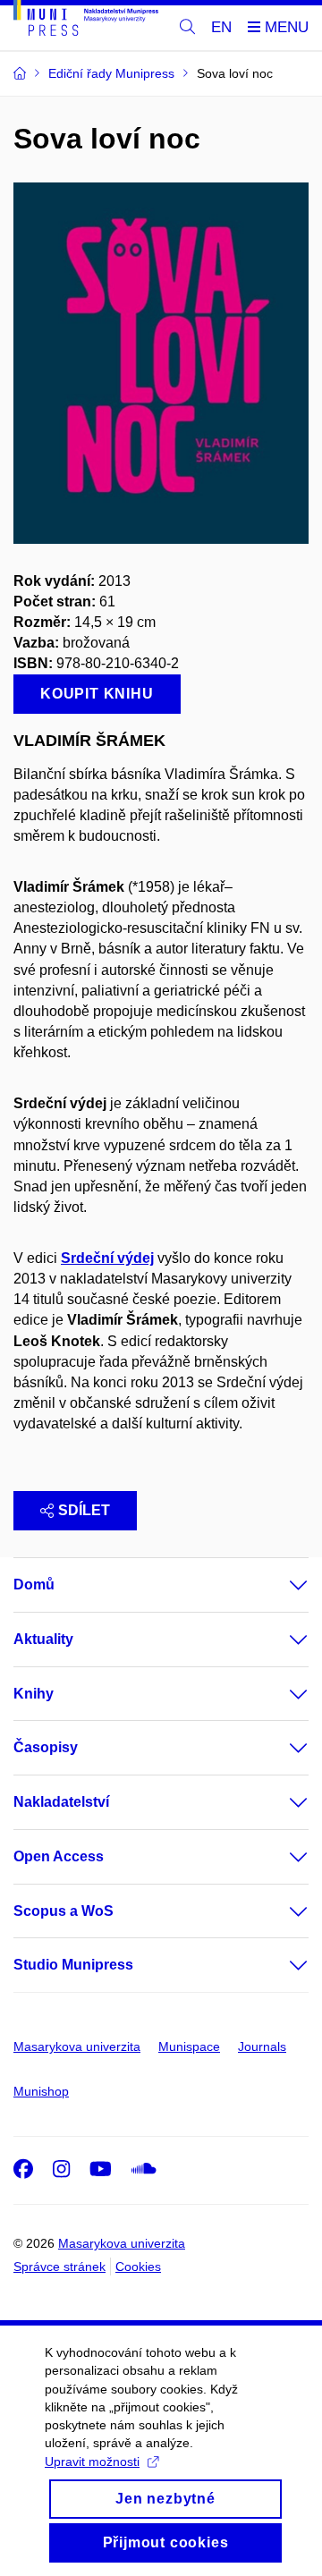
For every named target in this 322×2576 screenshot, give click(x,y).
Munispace (189, 2046)
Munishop (41, 2091)
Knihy (34, 1694)
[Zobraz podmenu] (281, 1585)
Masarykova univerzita (77, 2046)
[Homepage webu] (86, 21)
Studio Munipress (73, 1965)
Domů (34, 1585)
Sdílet (84, 1510)
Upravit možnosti (92, 2462)
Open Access (59, 1856)
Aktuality (43, 1639)
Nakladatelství (61, 1802)
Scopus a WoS (64, 1911)
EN (221, 27)
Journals (262, 2046)
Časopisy (46, 1747)
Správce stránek (59, 2267)
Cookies (138, 2267)
